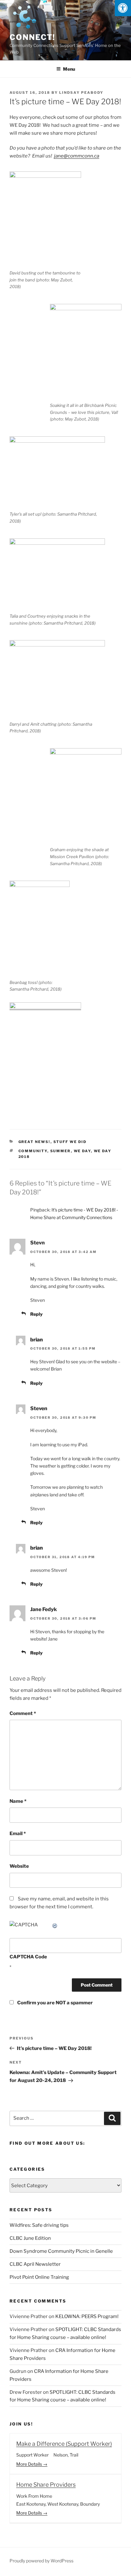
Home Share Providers (46, 2485)
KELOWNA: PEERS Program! (87, 2316)
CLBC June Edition (30, 2238)
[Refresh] (55, 1925)
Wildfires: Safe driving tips (39, 2225)
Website (19, 1866)
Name (18, 1801)
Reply (36, 1314)
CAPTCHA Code (28, 1957)
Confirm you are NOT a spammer (55, 2003)
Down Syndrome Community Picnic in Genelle (61, 2251)
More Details (30, 2464)
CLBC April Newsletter (35, 2264)
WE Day (82, 1151)
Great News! (34, 1142)
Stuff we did (70, 1142)
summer (61, 1151)
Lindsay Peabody (81, 93)
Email (18, 1834)
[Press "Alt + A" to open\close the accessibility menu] (123, 8)
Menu (69, 69)
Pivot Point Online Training (39, 2277)
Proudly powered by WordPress (41, 2561)
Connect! (32, 37)
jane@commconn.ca (77, 156)
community (33, 1151)
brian (37, 1340)
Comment (23, 1713)
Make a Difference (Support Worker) (64, 2444)
